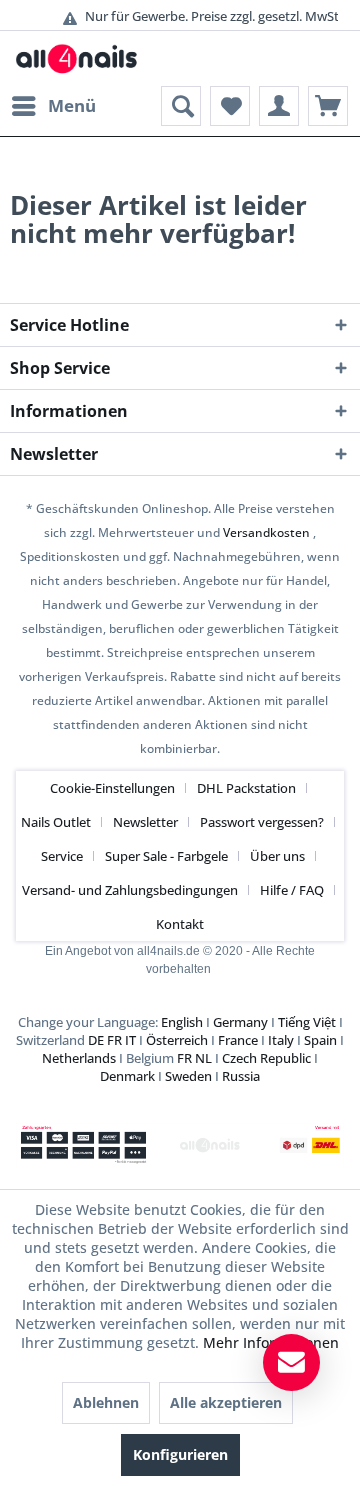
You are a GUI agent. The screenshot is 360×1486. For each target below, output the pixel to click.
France (238, 1040)
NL (203, 1058)
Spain (320, 1040)
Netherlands (79, 1058)
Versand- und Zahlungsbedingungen (130, 890)
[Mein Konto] (279, 106)
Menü (72, 105)
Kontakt (180, 924)
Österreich (177, 1040)
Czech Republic (266, 1058)
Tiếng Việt (307, 1022)
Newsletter (145, 822)
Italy (281, 1040)
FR (114, 1040)
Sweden (188, 1076)
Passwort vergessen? (262, 822)
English (182, 1022)
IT (130, 1040)
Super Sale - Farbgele (166, 856)
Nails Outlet (56, 822)
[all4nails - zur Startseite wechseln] (81, 58)
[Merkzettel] (230, 106)
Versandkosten (266, 532)
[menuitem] (53, 106)
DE (96, 1040)
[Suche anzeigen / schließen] (181, 106)
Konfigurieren (180, 1454)
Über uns (277, 856)
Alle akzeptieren (226, 1402)
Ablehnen (106, 1402)
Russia (241, 1076)
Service (62, 856)
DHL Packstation (246, 788)
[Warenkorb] (328, 106)
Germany (240, 1022)
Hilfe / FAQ (292, 890)
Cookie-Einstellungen (112, 788)
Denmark (127, 1076)
